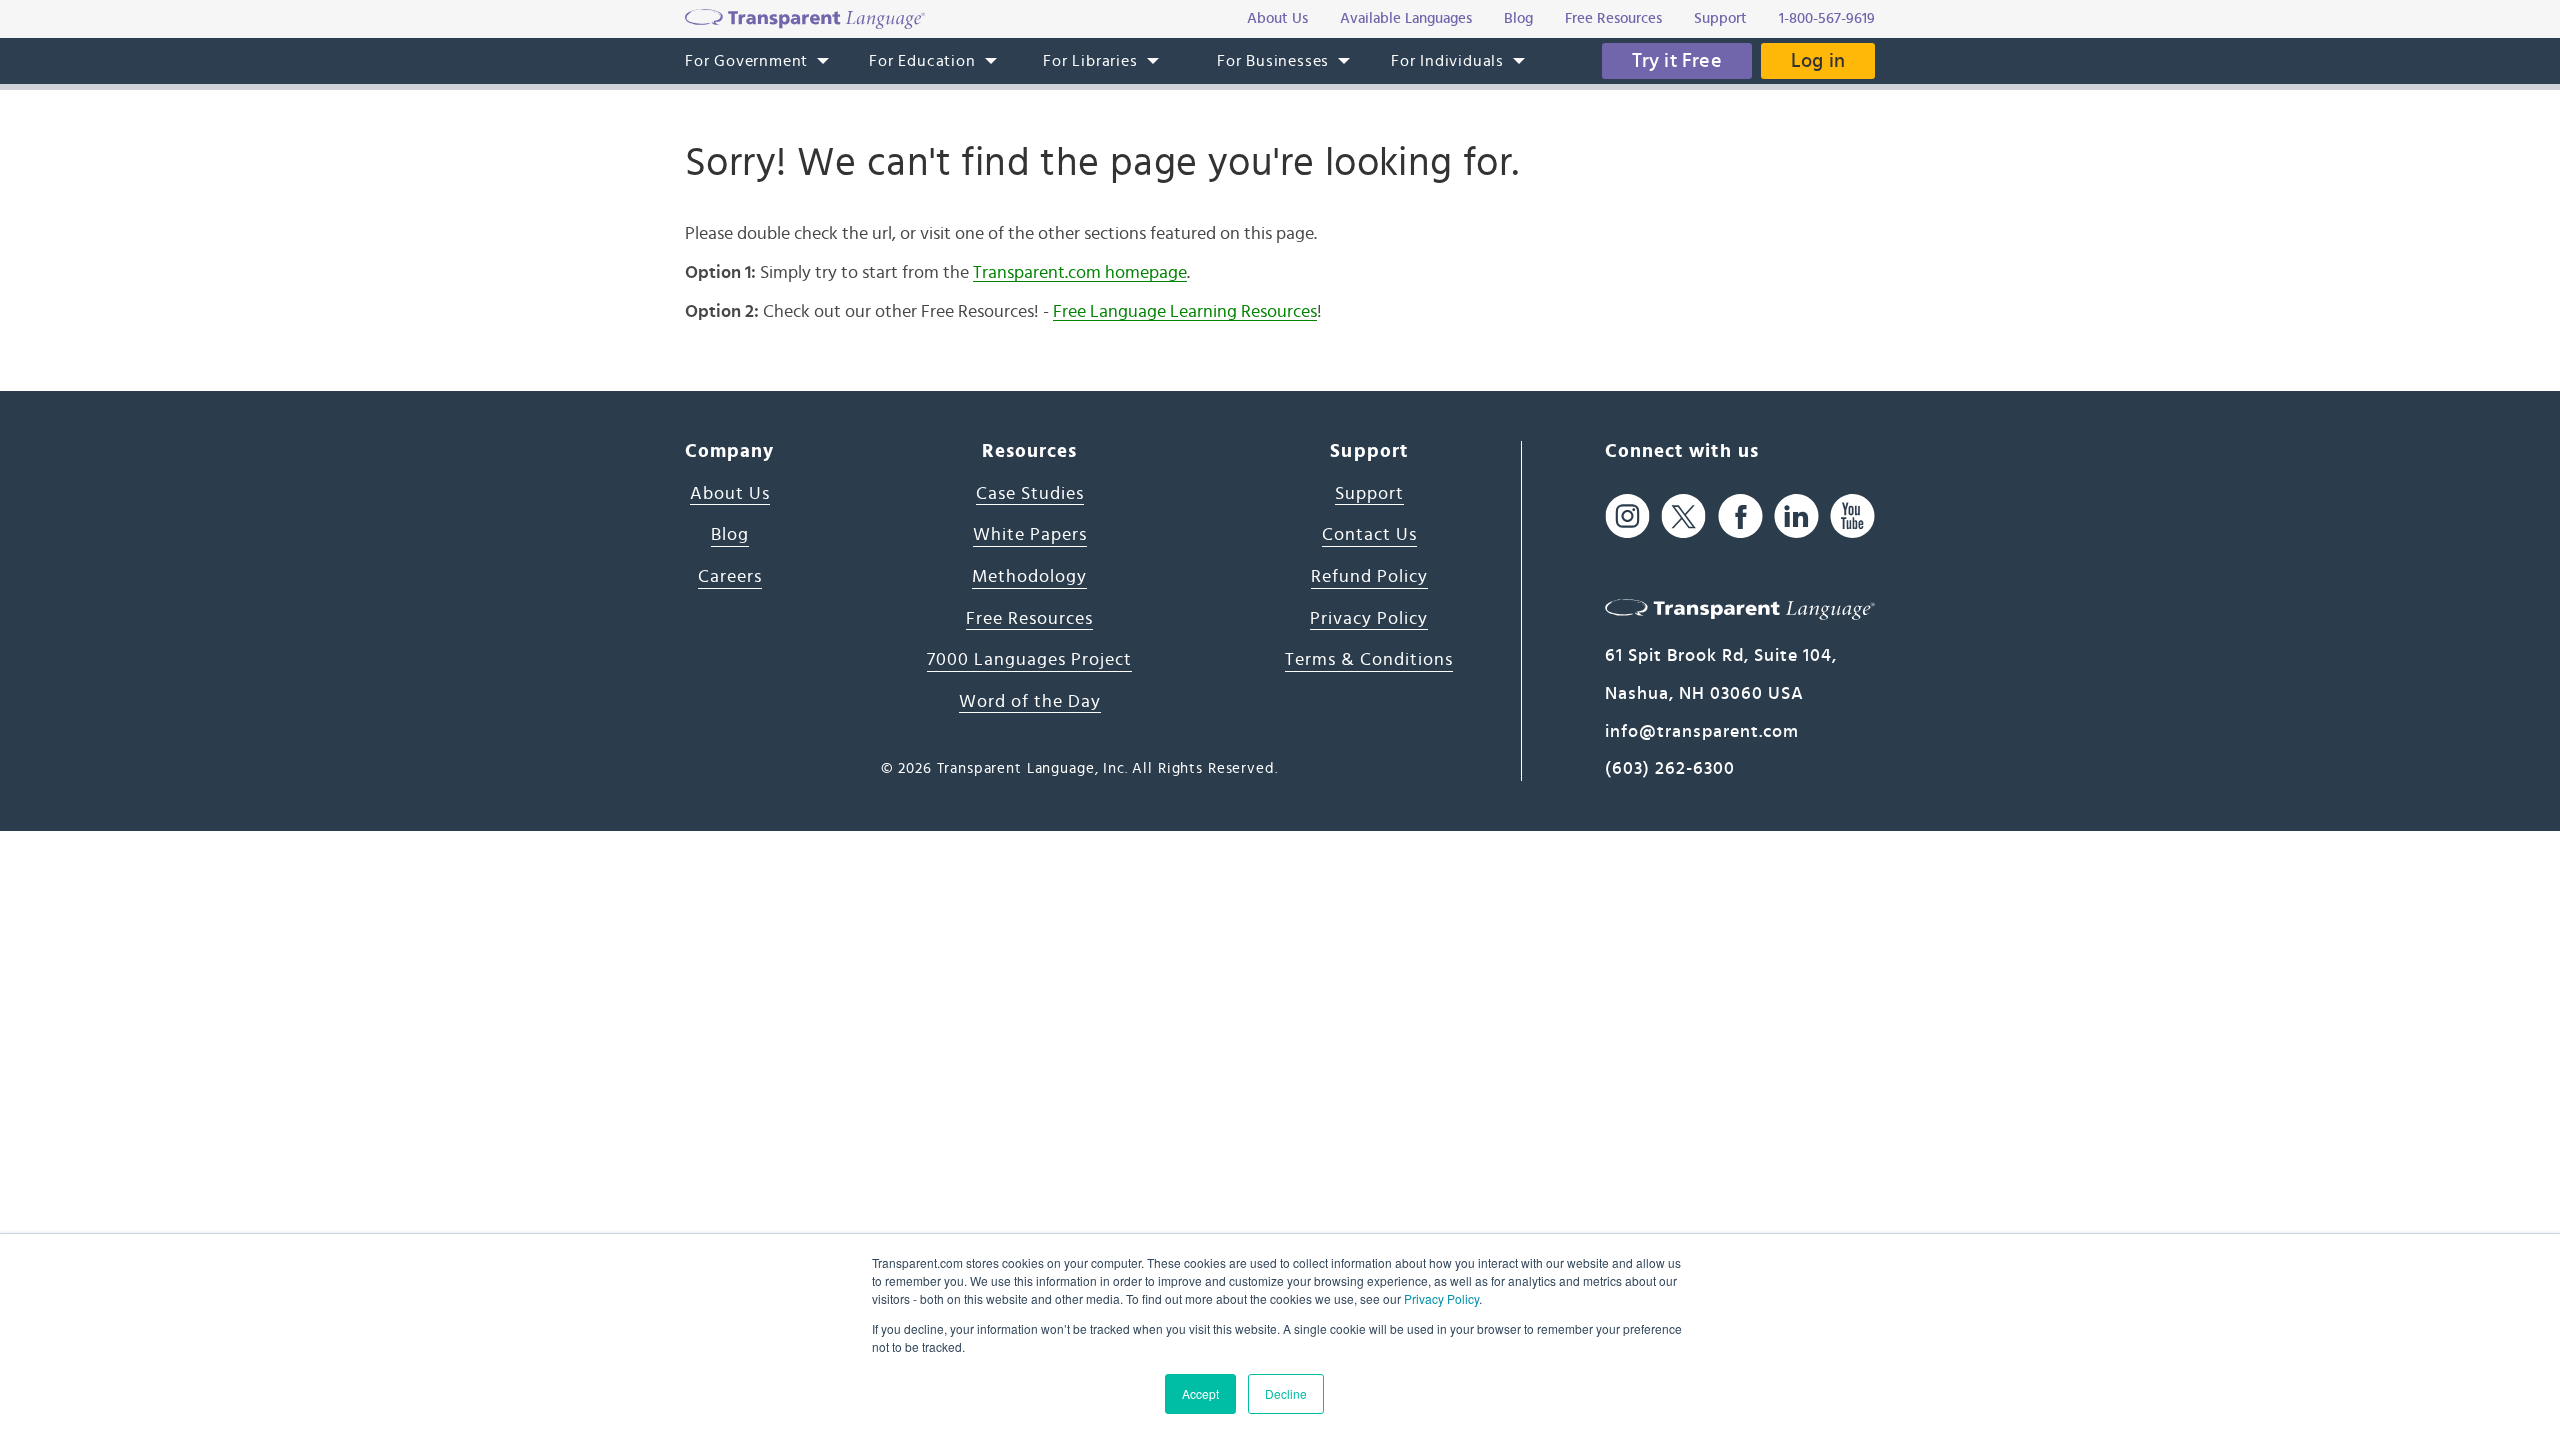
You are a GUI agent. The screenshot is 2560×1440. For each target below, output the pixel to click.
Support (1369, 494)
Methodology (1029, 577)
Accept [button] (1200, 1393)
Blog (730, 535)
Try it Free (1677, 61)
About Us (730, 494)
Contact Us (1369, 535)
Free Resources (1029, 619)
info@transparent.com (1702, 732)
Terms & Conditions (1369, 660)
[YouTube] (1852, 516)
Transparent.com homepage (1080, 273)
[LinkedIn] (1796, 516)
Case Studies (1030, 494)
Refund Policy (1369, 577)
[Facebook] (1740, 516)
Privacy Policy (1441, 1298)
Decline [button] (1286, 1393)
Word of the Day (1030, 702)
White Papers (1030, 535)
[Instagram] (1627, 516)
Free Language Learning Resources (1185, 312)
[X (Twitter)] (1683, 516)
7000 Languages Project (1029, 660)
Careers (730, 577)
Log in (1818, 61)
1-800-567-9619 (1827, 18)
